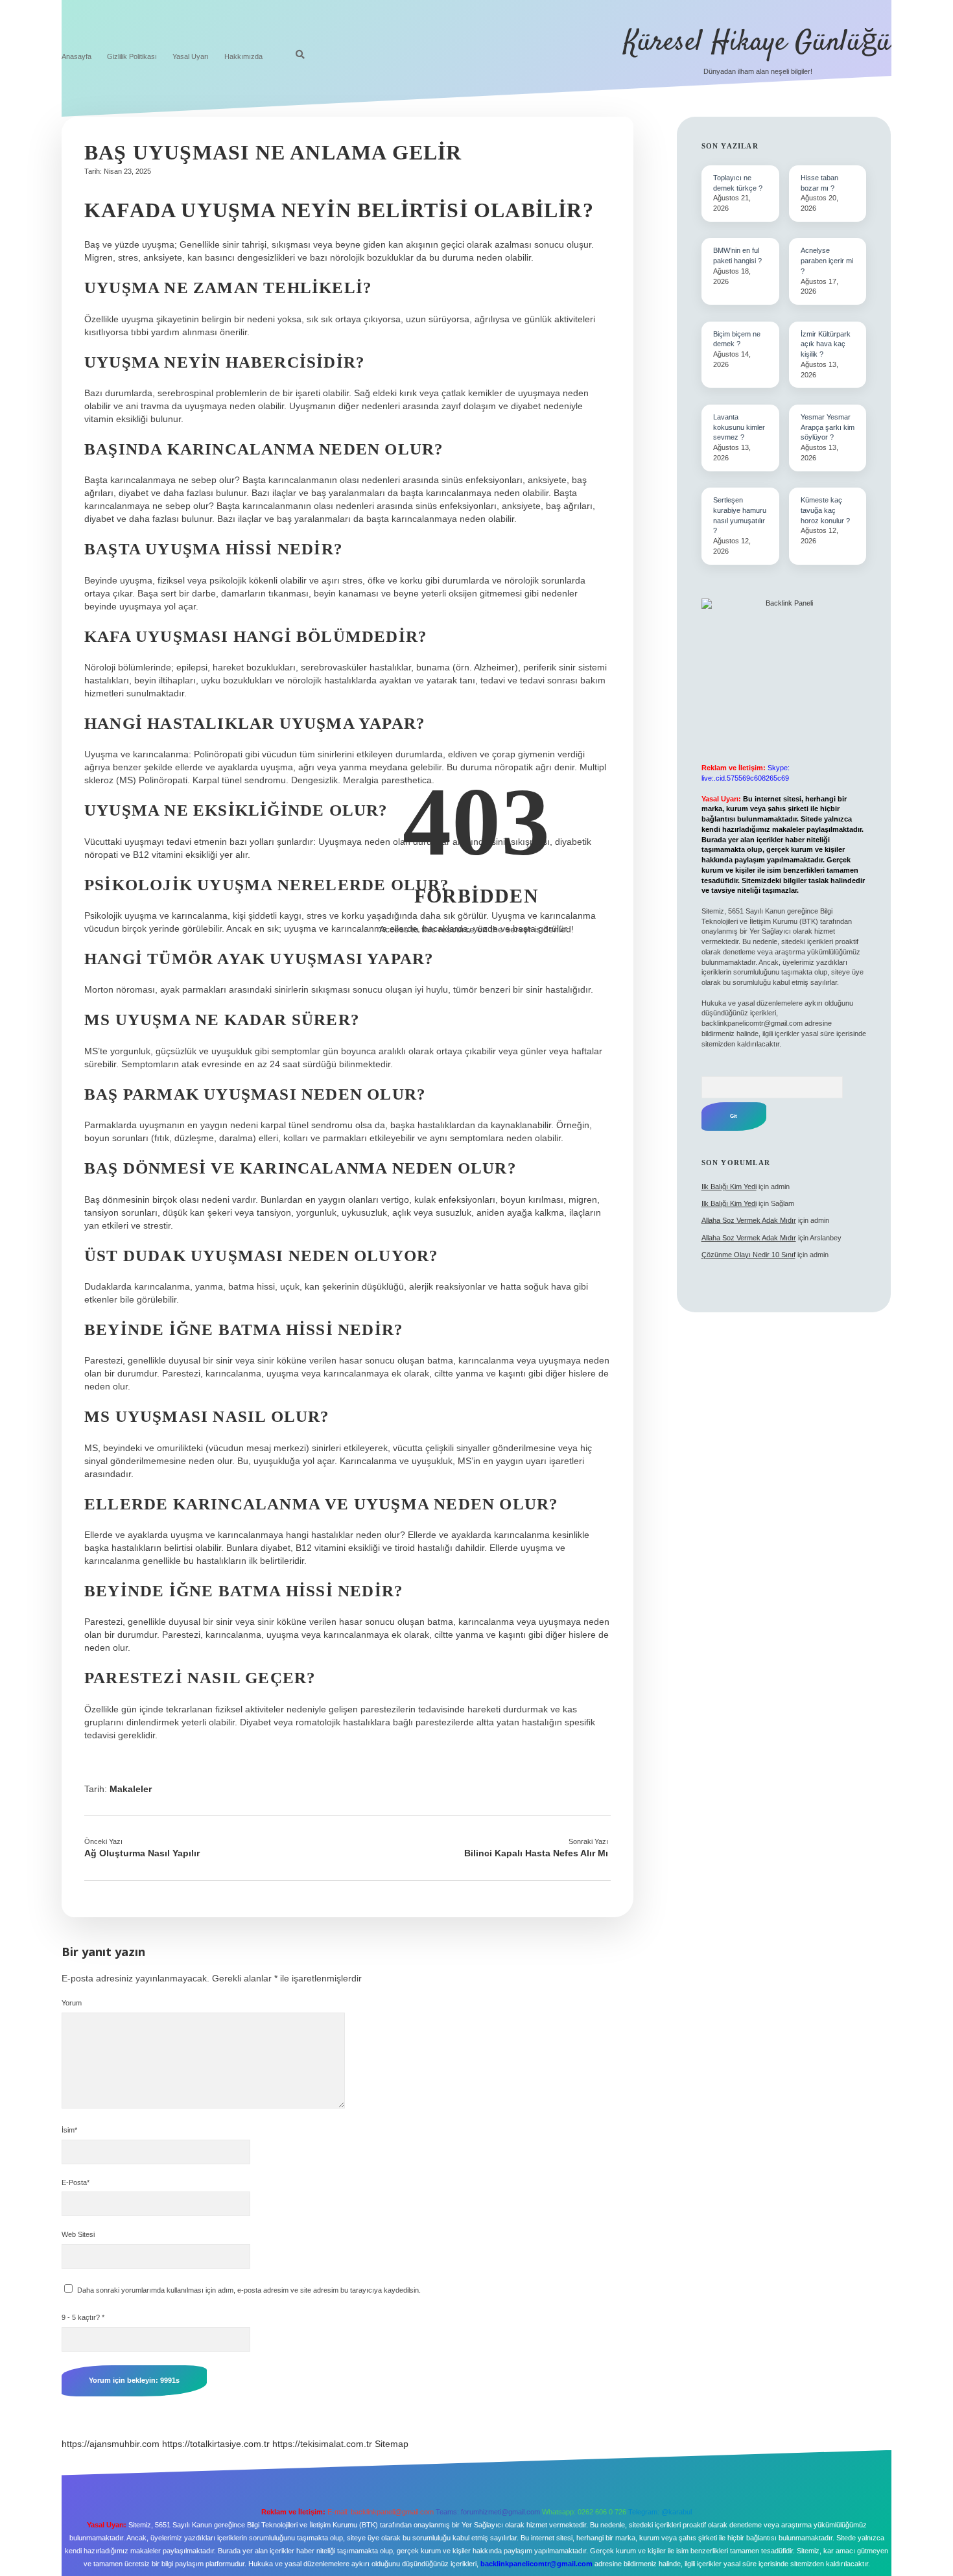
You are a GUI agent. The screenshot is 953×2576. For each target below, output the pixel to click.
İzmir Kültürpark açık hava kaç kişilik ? (826, 344)
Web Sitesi (78, 2234)
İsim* (69, 2130)
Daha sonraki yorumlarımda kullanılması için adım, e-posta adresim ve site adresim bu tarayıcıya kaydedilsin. (249, 2290)
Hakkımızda (243, 56)
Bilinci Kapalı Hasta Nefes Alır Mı (536, 1853)
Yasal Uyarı (191, 56)
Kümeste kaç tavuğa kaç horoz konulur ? (825, 510)
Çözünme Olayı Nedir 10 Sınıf (748, 1255)
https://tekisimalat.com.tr (322, 2444)
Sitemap (392, 2444)
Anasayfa (76, 56)
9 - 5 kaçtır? (83, 2317)
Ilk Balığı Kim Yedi (729, 1187)
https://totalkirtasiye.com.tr (216, 2444)
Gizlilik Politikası (132, 56)
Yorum (72, 2003)
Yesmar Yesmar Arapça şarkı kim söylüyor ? (828, 427)
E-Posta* (76, 2182)
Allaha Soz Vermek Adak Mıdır (749, 1220)
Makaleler (131, 1789)
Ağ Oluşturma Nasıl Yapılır (142, 1853)
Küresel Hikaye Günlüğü (758, 43)
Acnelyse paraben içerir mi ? (827, 261)
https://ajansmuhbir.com (111, 2444)
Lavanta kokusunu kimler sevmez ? (739, 427)
